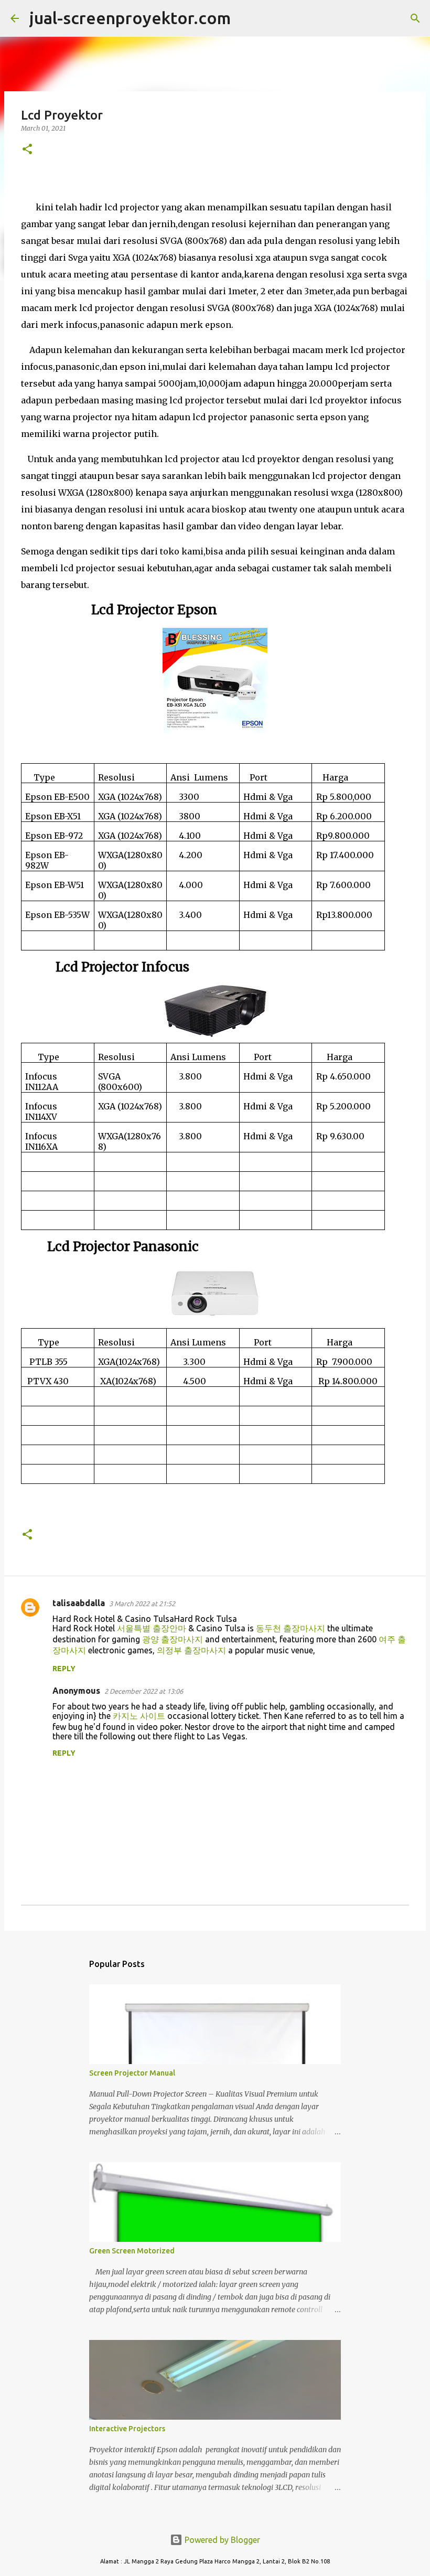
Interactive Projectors (127, 2429)
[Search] (245, 18)
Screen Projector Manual (132, 2073)
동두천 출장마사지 (291, 1628)
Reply (64, 1669)
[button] (27, 150)
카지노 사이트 (139, 1716)
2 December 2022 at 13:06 (144, 1691)
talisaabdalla (79, 1603)
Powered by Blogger (221, 2540)
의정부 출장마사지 (191, 1650)
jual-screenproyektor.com (130, 18)
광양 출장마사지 (173, 1639)
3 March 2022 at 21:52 (142, 1604)
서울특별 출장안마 (152, 1628)
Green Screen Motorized (132, 2251)
